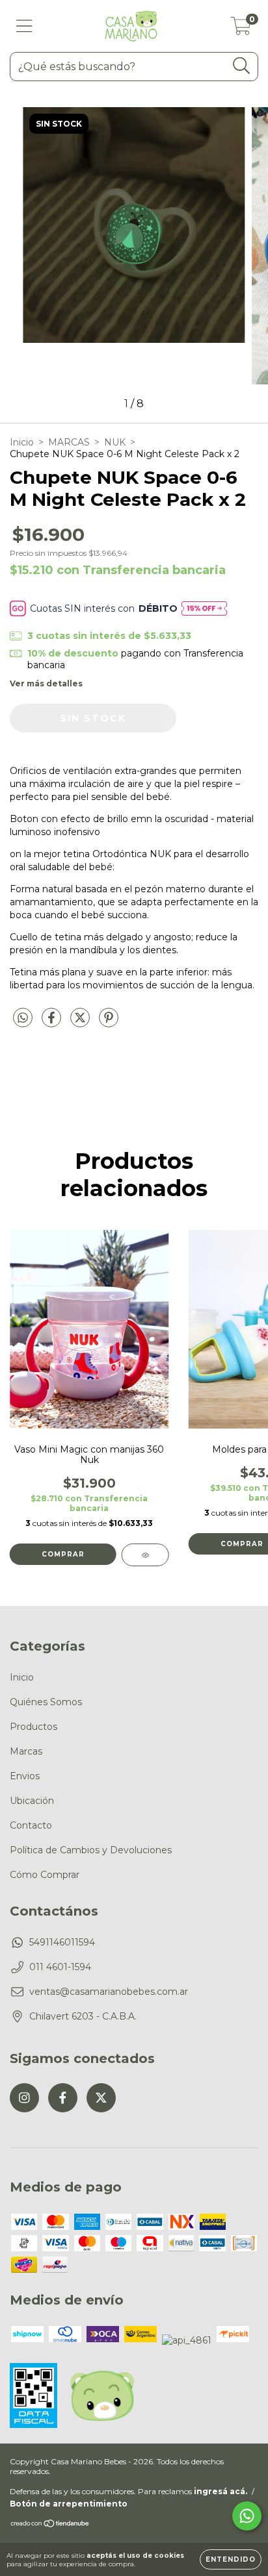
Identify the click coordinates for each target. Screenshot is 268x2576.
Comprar (63, 1554)
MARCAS (69, 442)
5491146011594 (62, 1942)
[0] (241, 29)
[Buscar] (242, 66)
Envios (25, 1776)
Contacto (31, 1825)
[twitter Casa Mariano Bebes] (101, 2098)
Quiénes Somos (46, 1702)
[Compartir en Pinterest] (109, 1023)
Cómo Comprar (45, 1875)
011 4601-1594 (60, 1967)
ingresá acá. (221, 2491)
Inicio (22, 442)
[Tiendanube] (50, 2525)
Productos (33, 1727)
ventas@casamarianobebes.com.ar (109, 1992)
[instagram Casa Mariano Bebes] (24, 2098)
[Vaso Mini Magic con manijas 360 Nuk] (145, 1555)
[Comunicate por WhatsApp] (247, 2516)
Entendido (231, 2559)
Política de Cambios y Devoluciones (91, 1850)
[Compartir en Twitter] (81, 1023)
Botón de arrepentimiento (69, 2504)
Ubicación (32, 1801)
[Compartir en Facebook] (53, 1023)
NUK (115, 442)
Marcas (26, 1751)
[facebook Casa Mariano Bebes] (63, 2098)
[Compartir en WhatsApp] (23, 1018)
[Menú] (24, 26)
